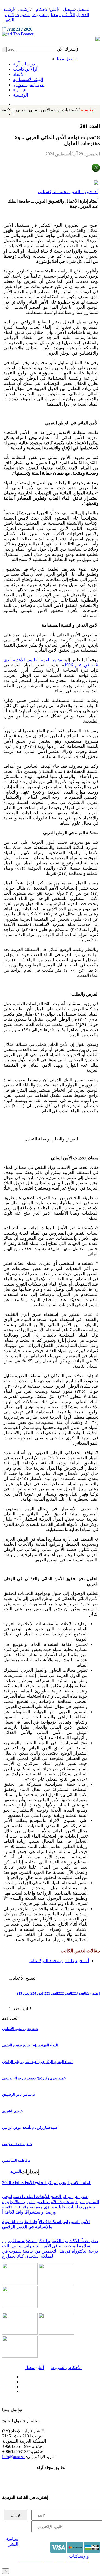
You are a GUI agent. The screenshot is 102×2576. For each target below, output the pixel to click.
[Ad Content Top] (51, 34)
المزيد (16, 2171)
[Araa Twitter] (20, 2380)
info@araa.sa (13, 2457)
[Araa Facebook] (20, 2376)
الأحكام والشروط (66, 2368)
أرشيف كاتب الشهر (8, 15)
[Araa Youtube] (14, 113)
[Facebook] (13, 103)
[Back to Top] (6, 2571)
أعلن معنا (34, 2368)
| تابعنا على (35, 2392)
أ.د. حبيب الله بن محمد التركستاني (68, 192)
